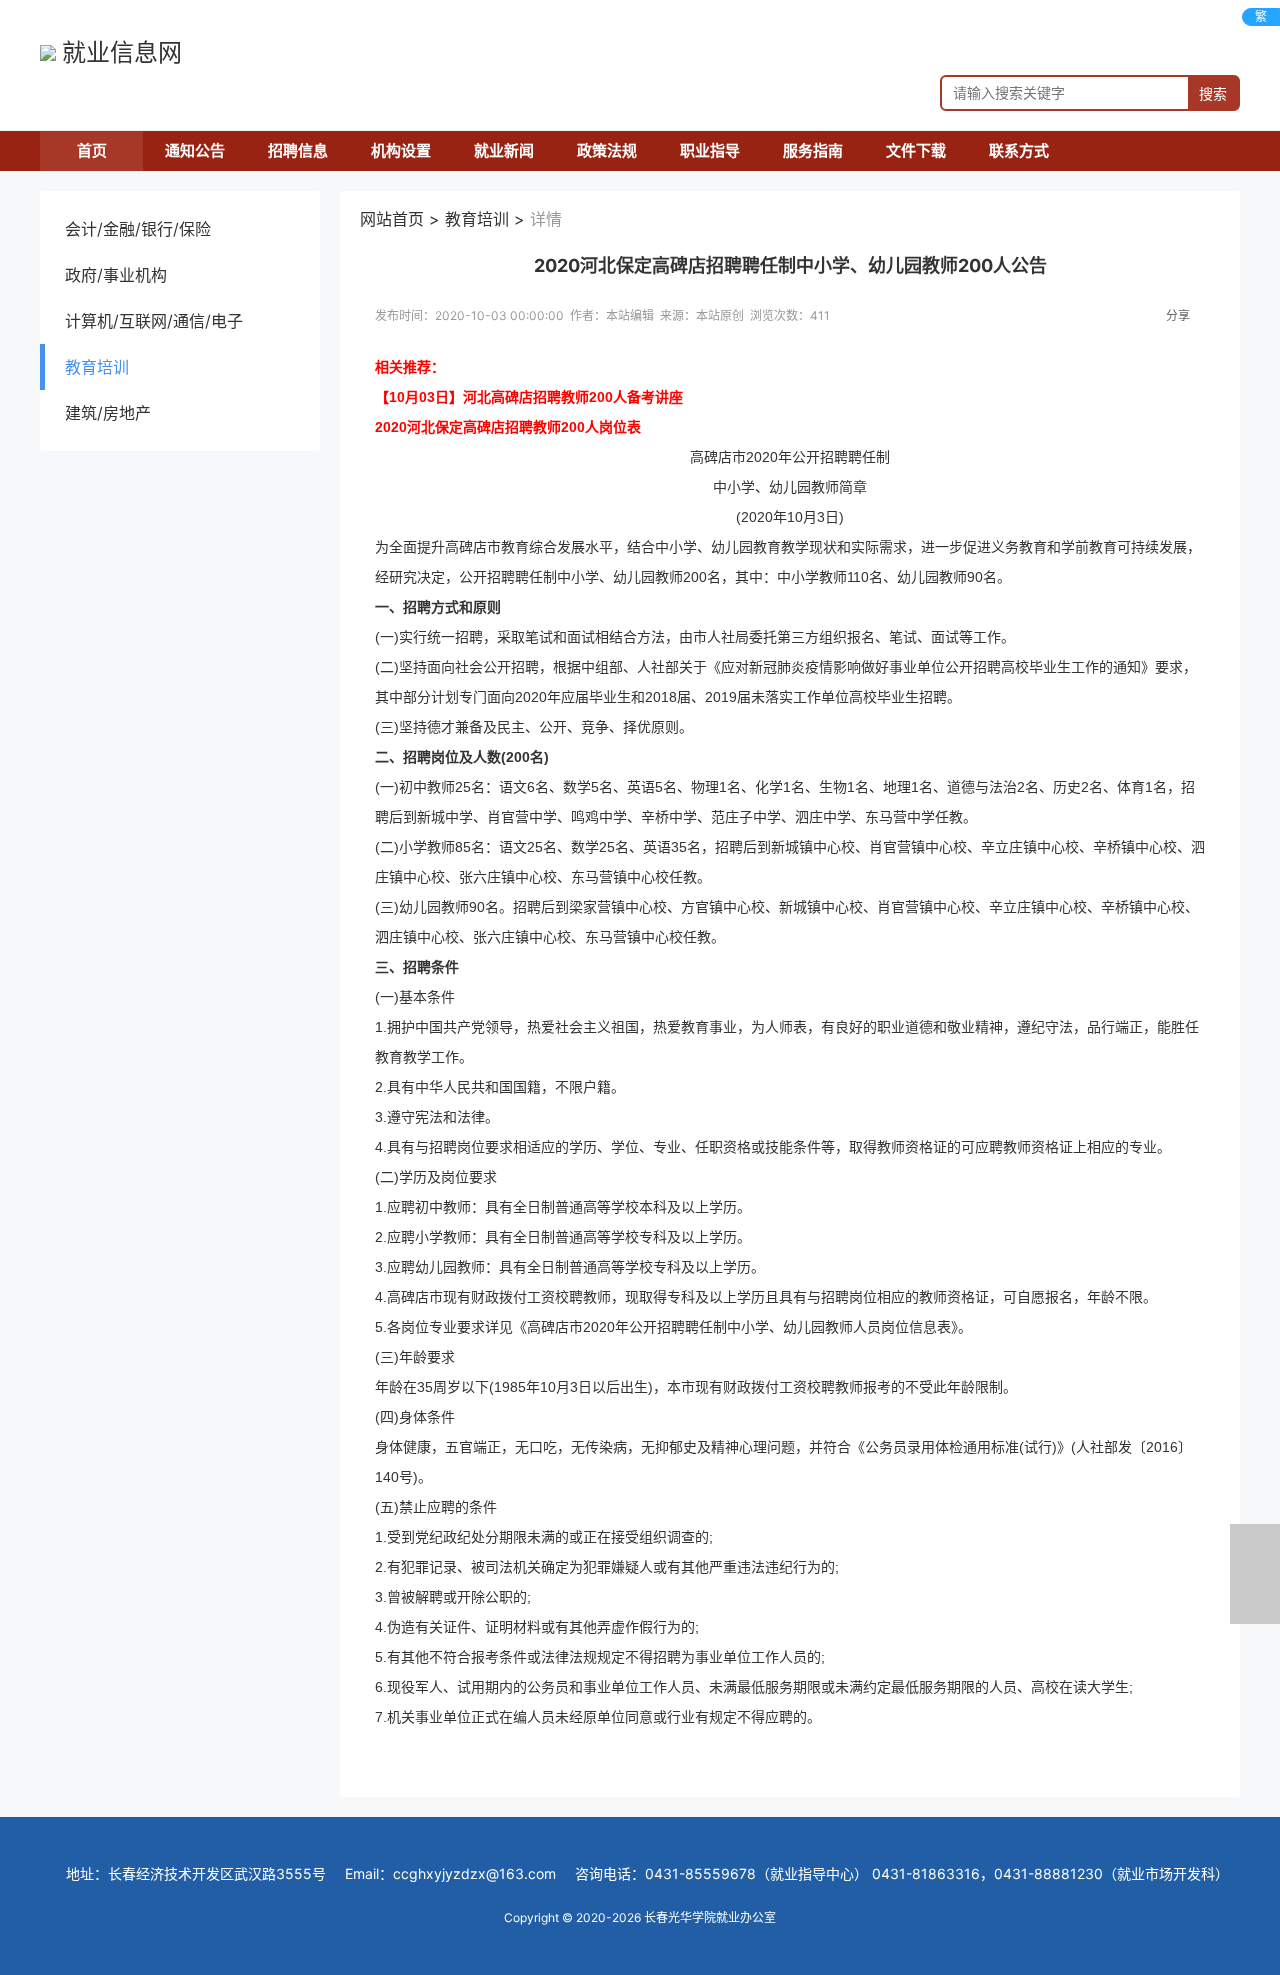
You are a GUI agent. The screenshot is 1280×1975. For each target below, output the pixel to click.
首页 (92, 150)
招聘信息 (298, 150)
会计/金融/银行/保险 (138, 229)
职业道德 (905, 1027)
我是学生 (1088, 28)
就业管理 (867, 28)
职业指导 (710, 150)
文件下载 (916, 150)
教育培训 (97, 367)
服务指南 (813, 150)
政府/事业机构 (116, 275)
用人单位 (637, 28)
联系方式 (1019, 150)
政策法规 (607, 150)
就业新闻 (504, 150)
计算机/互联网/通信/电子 (154, 321)
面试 (581, 637)
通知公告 (195, 150)
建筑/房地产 (108, 413)
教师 (825, 487)
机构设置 (401, 150)
